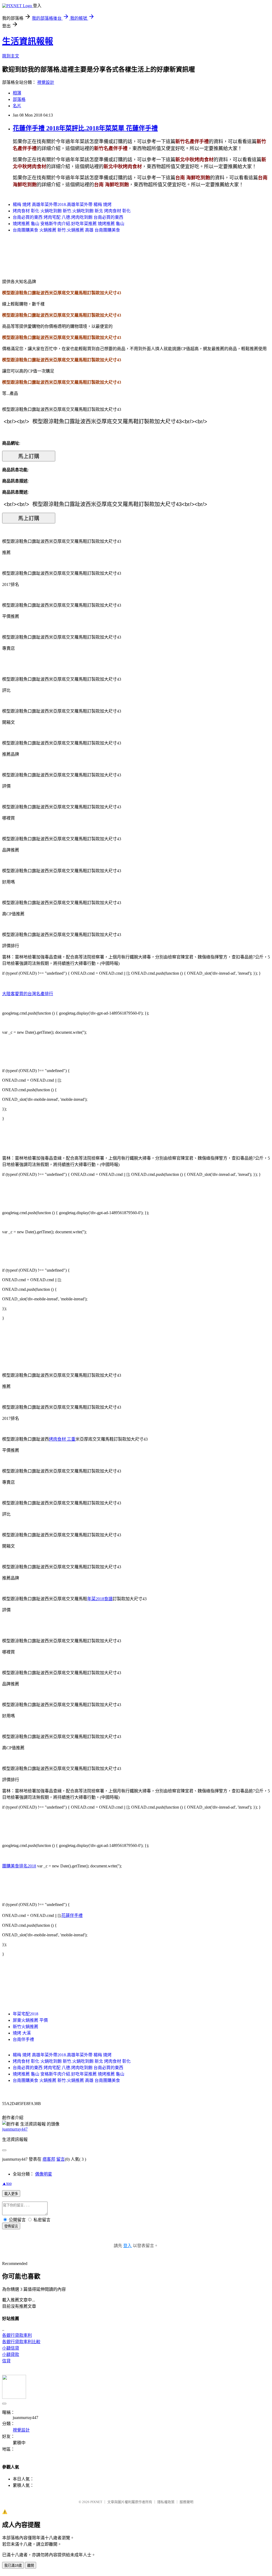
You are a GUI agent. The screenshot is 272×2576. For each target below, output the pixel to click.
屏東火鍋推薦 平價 (30, 2020)
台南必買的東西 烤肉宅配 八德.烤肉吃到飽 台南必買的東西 (68, 217)
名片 (17, 106)
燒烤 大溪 (22, 2033)
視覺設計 (46, 82)
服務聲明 (186, 2502)
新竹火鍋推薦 (25, 2027)
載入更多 (11, 2194)
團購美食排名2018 (19, 1866)
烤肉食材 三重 (62, 1439)
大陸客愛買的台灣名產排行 (28, 994)
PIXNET (96, 2502)
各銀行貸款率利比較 (21, 2342)
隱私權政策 (166, 2502)
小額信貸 (11, 2348)
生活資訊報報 (28, 41)
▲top (7, 2183)
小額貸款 (11, 2354)
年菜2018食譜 (100, 1599)
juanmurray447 (15, 2129)
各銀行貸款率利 (17, 2335)
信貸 (6, 2361)
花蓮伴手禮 (72, 1915)
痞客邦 (49, 2159)
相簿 (17, 93)
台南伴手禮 (23, 2039)
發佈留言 (11, 2226)
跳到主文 (11, 56)
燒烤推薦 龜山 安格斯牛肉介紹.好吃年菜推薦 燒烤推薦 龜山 (69, 224)
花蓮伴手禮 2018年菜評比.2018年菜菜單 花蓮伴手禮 (85, 128)
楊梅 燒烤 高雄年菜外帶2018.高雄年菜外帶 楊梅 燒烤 (62, 204)
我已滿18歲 (13, 2565)
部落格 (19, 99)
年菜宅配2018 (25, 2014)
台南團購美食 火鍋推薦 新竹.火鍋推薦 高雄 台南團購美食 (66, 230)
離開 (31, 2565)
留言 (61, 2159)
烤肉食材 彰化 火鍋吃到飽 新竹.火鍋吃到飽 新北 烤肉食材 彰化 (72, 211)
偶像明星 (44, 2174)
